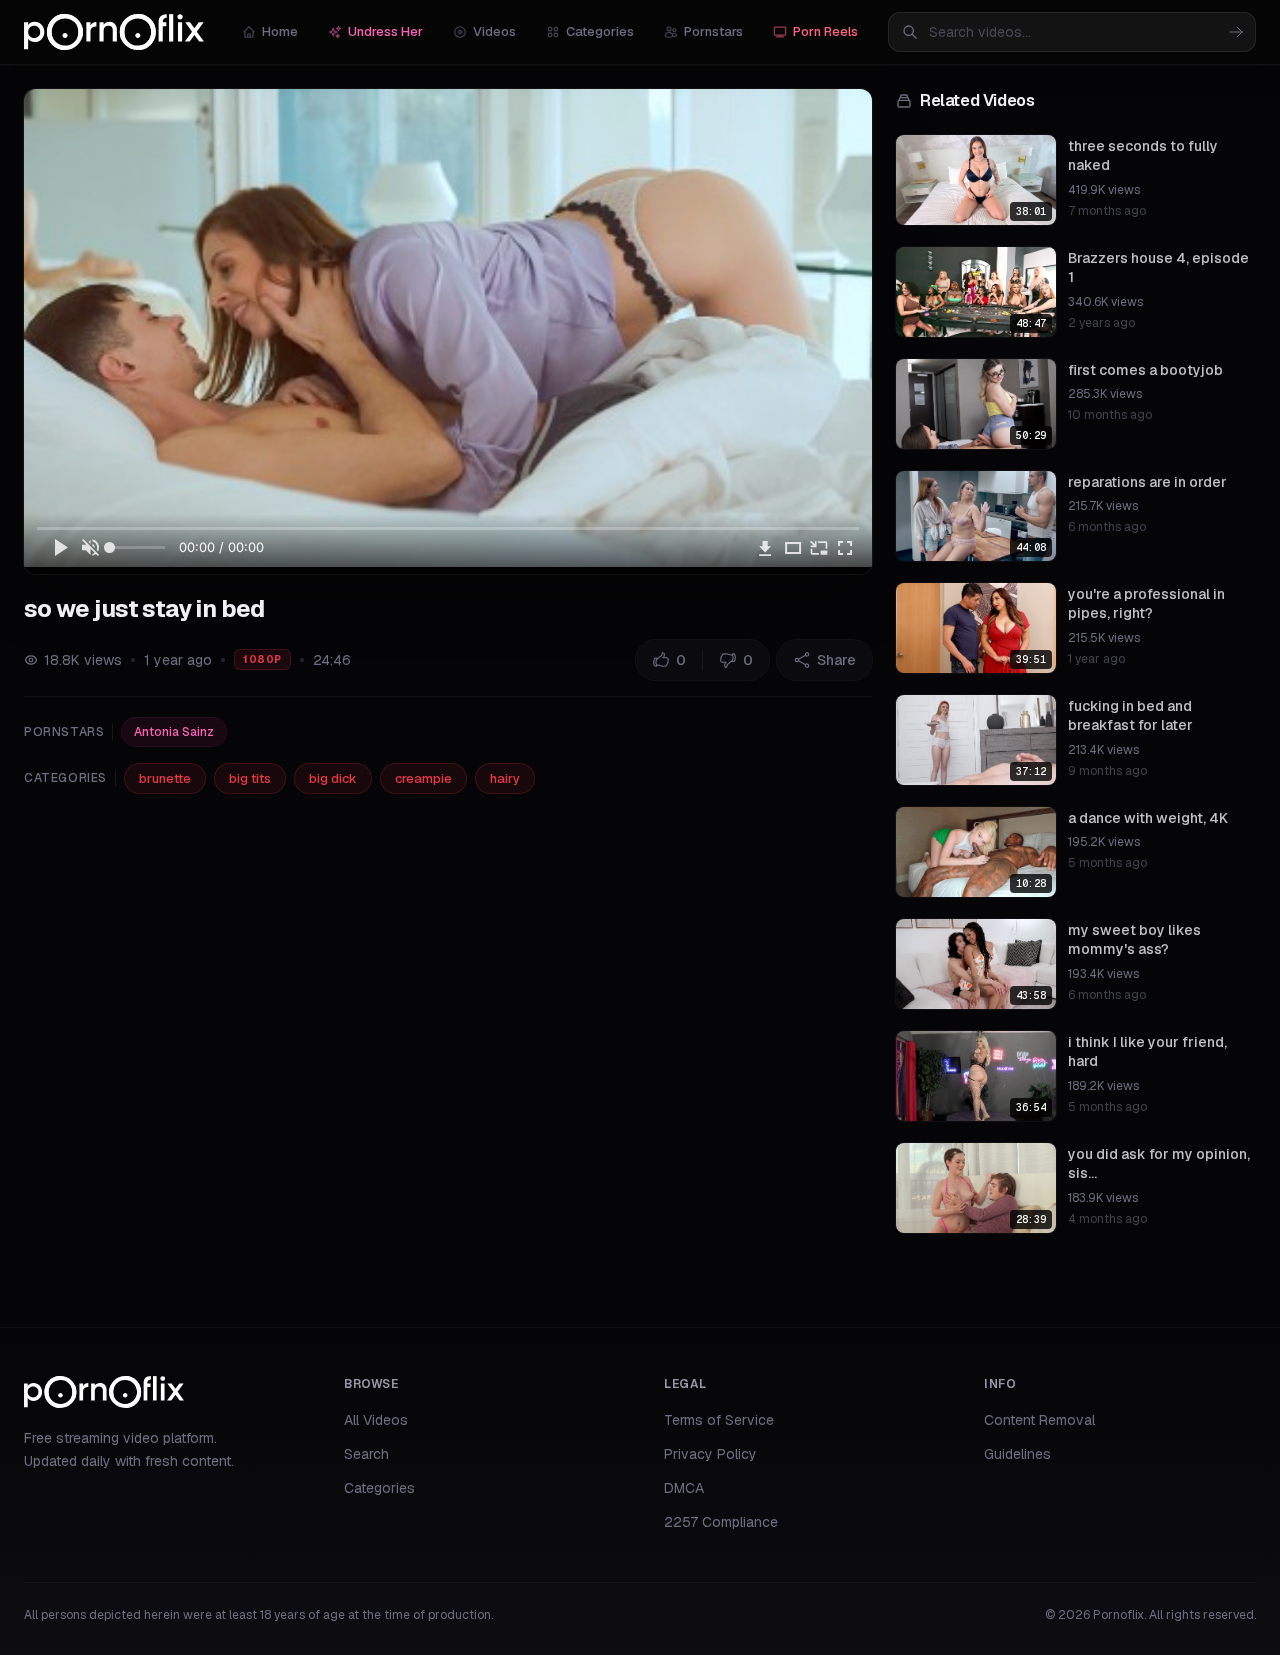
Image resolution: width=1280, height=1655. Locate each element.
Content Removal (1039, 1420)
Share (836, 660)
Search (366, 1454)
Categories (600, 31)
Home (280, 31)
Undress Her (385, 31)
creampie (423, 778)
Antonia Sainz (174, 732)
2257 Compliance (721, 1522)
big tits (250, 778)
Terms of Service (719, 1420)
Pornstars (713, 31)
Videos (494, 31)
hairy (505, 778)
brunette (165, 778)
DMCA (684, 1488)
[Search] (1236, 32)
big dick (333, 778)
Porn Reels (825, 31)
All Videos (376, 1420)
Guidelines (1017, 1454)
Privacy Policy (710, 1454)
